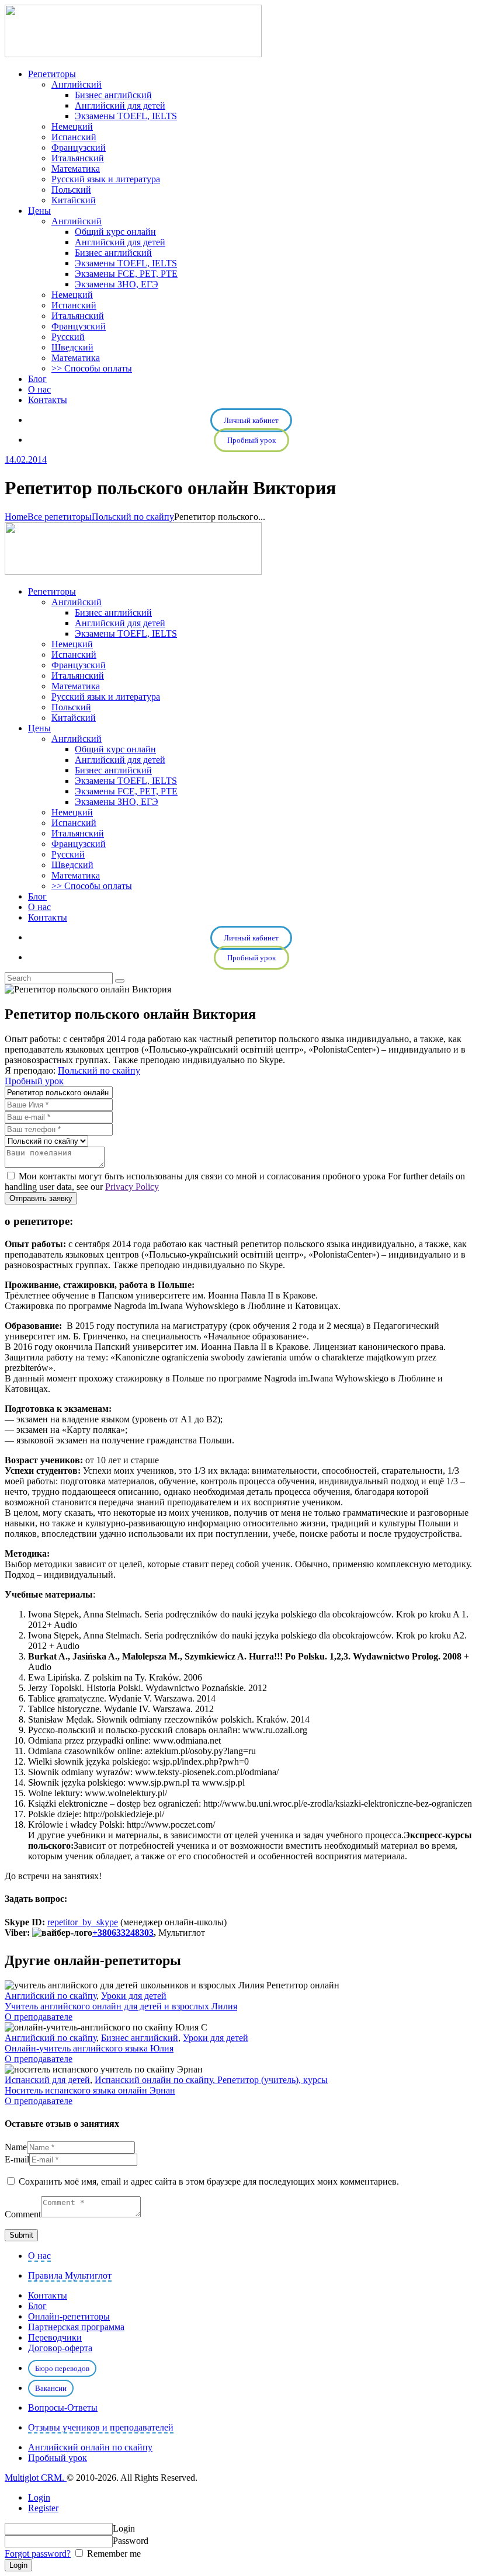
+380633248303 (123, 1933)
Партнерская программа (76, 2327)
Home (16, 517)
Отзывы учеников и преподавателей (101, 2427)
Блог (37, 2306)
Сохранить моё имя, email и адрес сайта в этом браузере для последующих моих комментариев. (209, 2181)
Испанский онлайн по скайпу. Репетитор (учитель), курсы (211, 2080)
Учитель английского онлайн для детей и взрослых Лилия (121, 2006)
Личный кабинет (251, 420)
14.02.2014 (26, 459)
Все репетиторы (60, 517)
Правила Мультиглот (70, 2275)
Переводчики (55, 2337)
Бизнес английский (140, 2038)
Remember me (113, 2554)
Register (43, 2508)
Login (39, 2497)
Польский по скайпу (133, 517)
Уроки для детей (134, 1996)
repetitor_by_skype (83, 1922)
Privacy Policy (132, 1187)
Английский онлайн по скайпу (90, 2447)
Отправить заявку (41, 1198)
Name (16, 2147)
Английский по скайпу (51, 1996)
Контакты (48, 2295)
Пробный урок (251, 440)
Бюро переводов (62, 2368)
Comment (23, 2214)
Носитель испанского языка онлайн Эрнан (90, 2090)
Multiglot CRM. (36, 2478)
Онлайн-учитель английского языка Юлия (89, 2048)
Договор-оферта (60, 2348)
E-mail (17, 2159)
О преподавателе (39, 2017)
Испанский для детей (47, 2080)
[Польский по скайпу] (46, 1141)
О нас (39, 2256)
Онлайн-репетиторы (69, 2316)
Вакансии (51, 2388)
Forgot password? (38, 2554)
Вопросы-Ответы (63, 2407)
